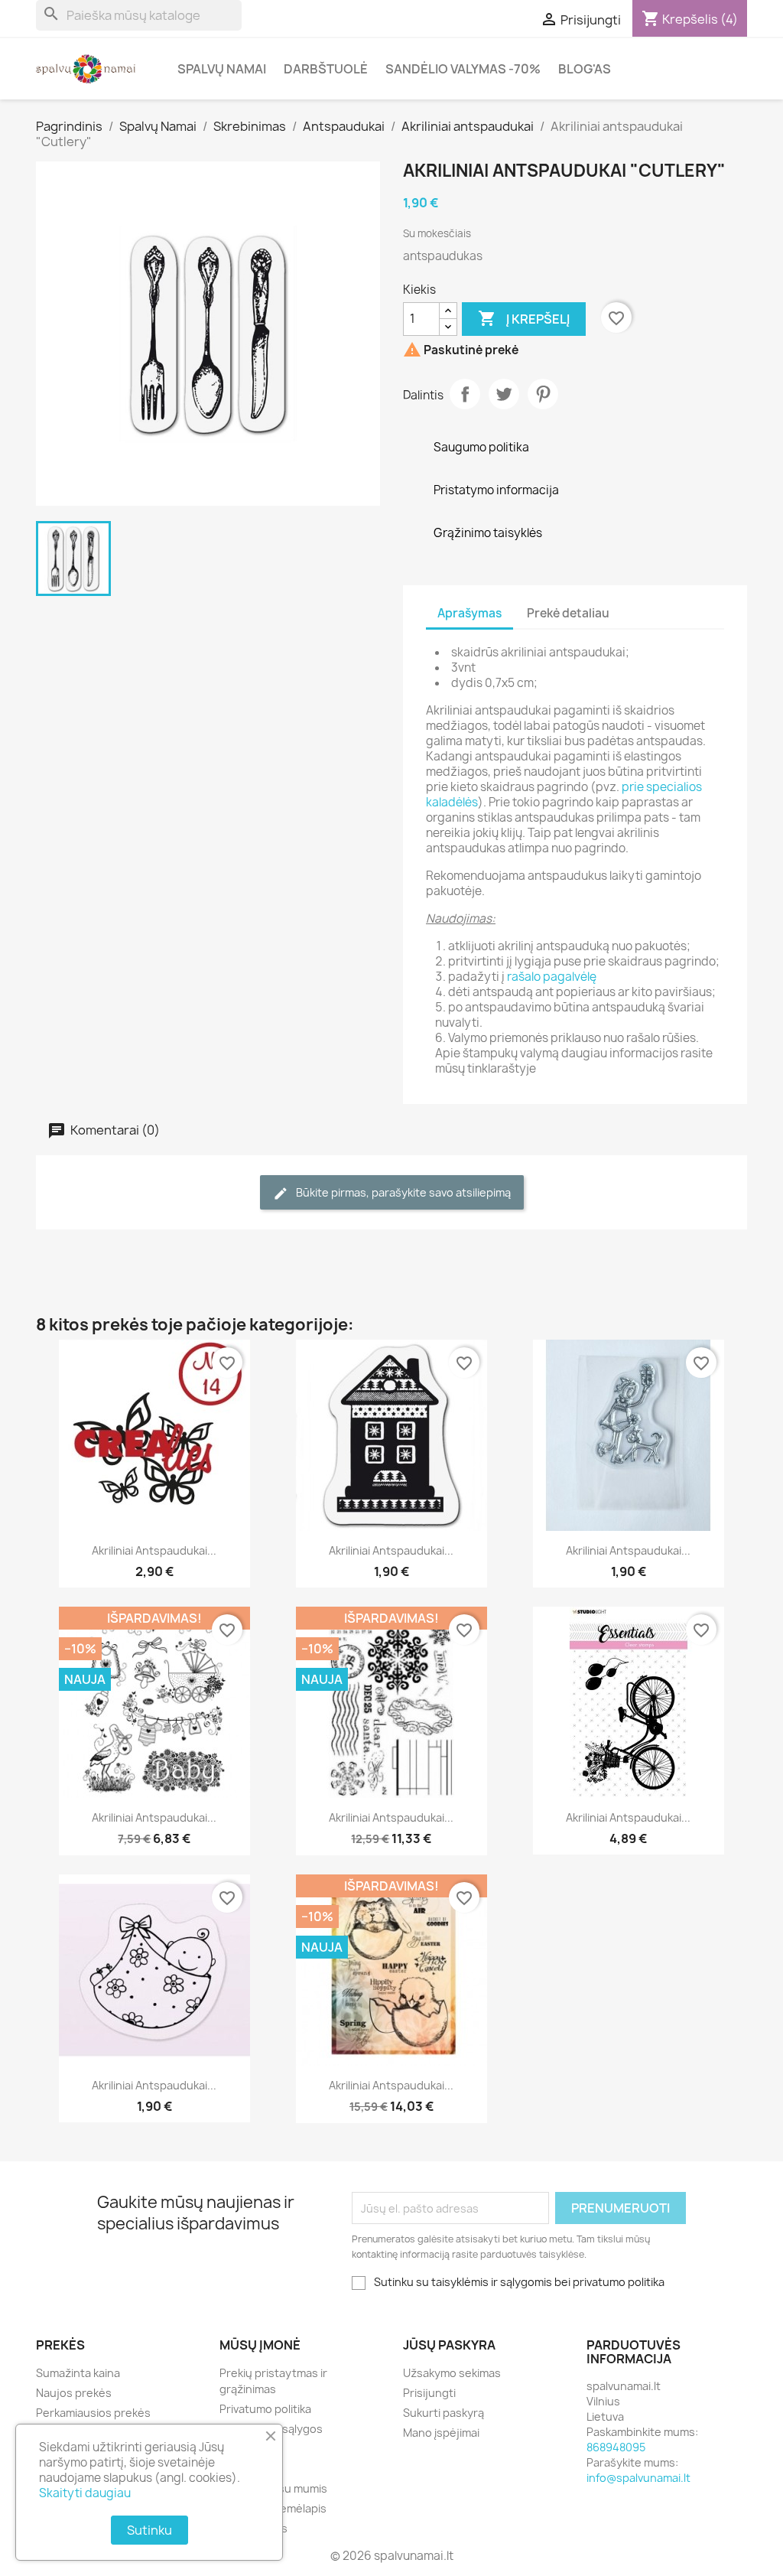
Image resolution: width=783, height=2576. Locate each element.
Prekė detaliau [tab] (568, 613)
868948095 (616, 2447)
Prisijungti (429, 2393)
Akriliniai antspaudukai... (154, 1550)
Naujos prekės (74, 2393)
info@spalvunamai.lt (638, 2478)
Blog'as (585, 69)
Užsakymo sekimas (452, 2373)
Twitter (504, 394)
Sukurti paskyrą (443, 2413)
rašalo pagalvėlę (552, 977)
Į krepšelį (524, 318)
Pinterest (543, 394)
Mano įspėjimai (441, 2433)
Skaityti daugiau (85, 2493)
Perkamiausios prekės (93, 2413)
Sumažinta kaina (78, 2373)
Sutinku (149, 2530)
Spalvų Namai (222, 69)
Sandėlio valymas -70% (463, 69)
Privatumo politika (265, 2409)
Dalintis (465, 394)
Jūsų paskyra (449, 2345)
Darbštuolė (326, 69)
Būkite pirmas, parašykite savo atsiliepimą (402, 1192)
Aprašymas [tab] (469, 613)
